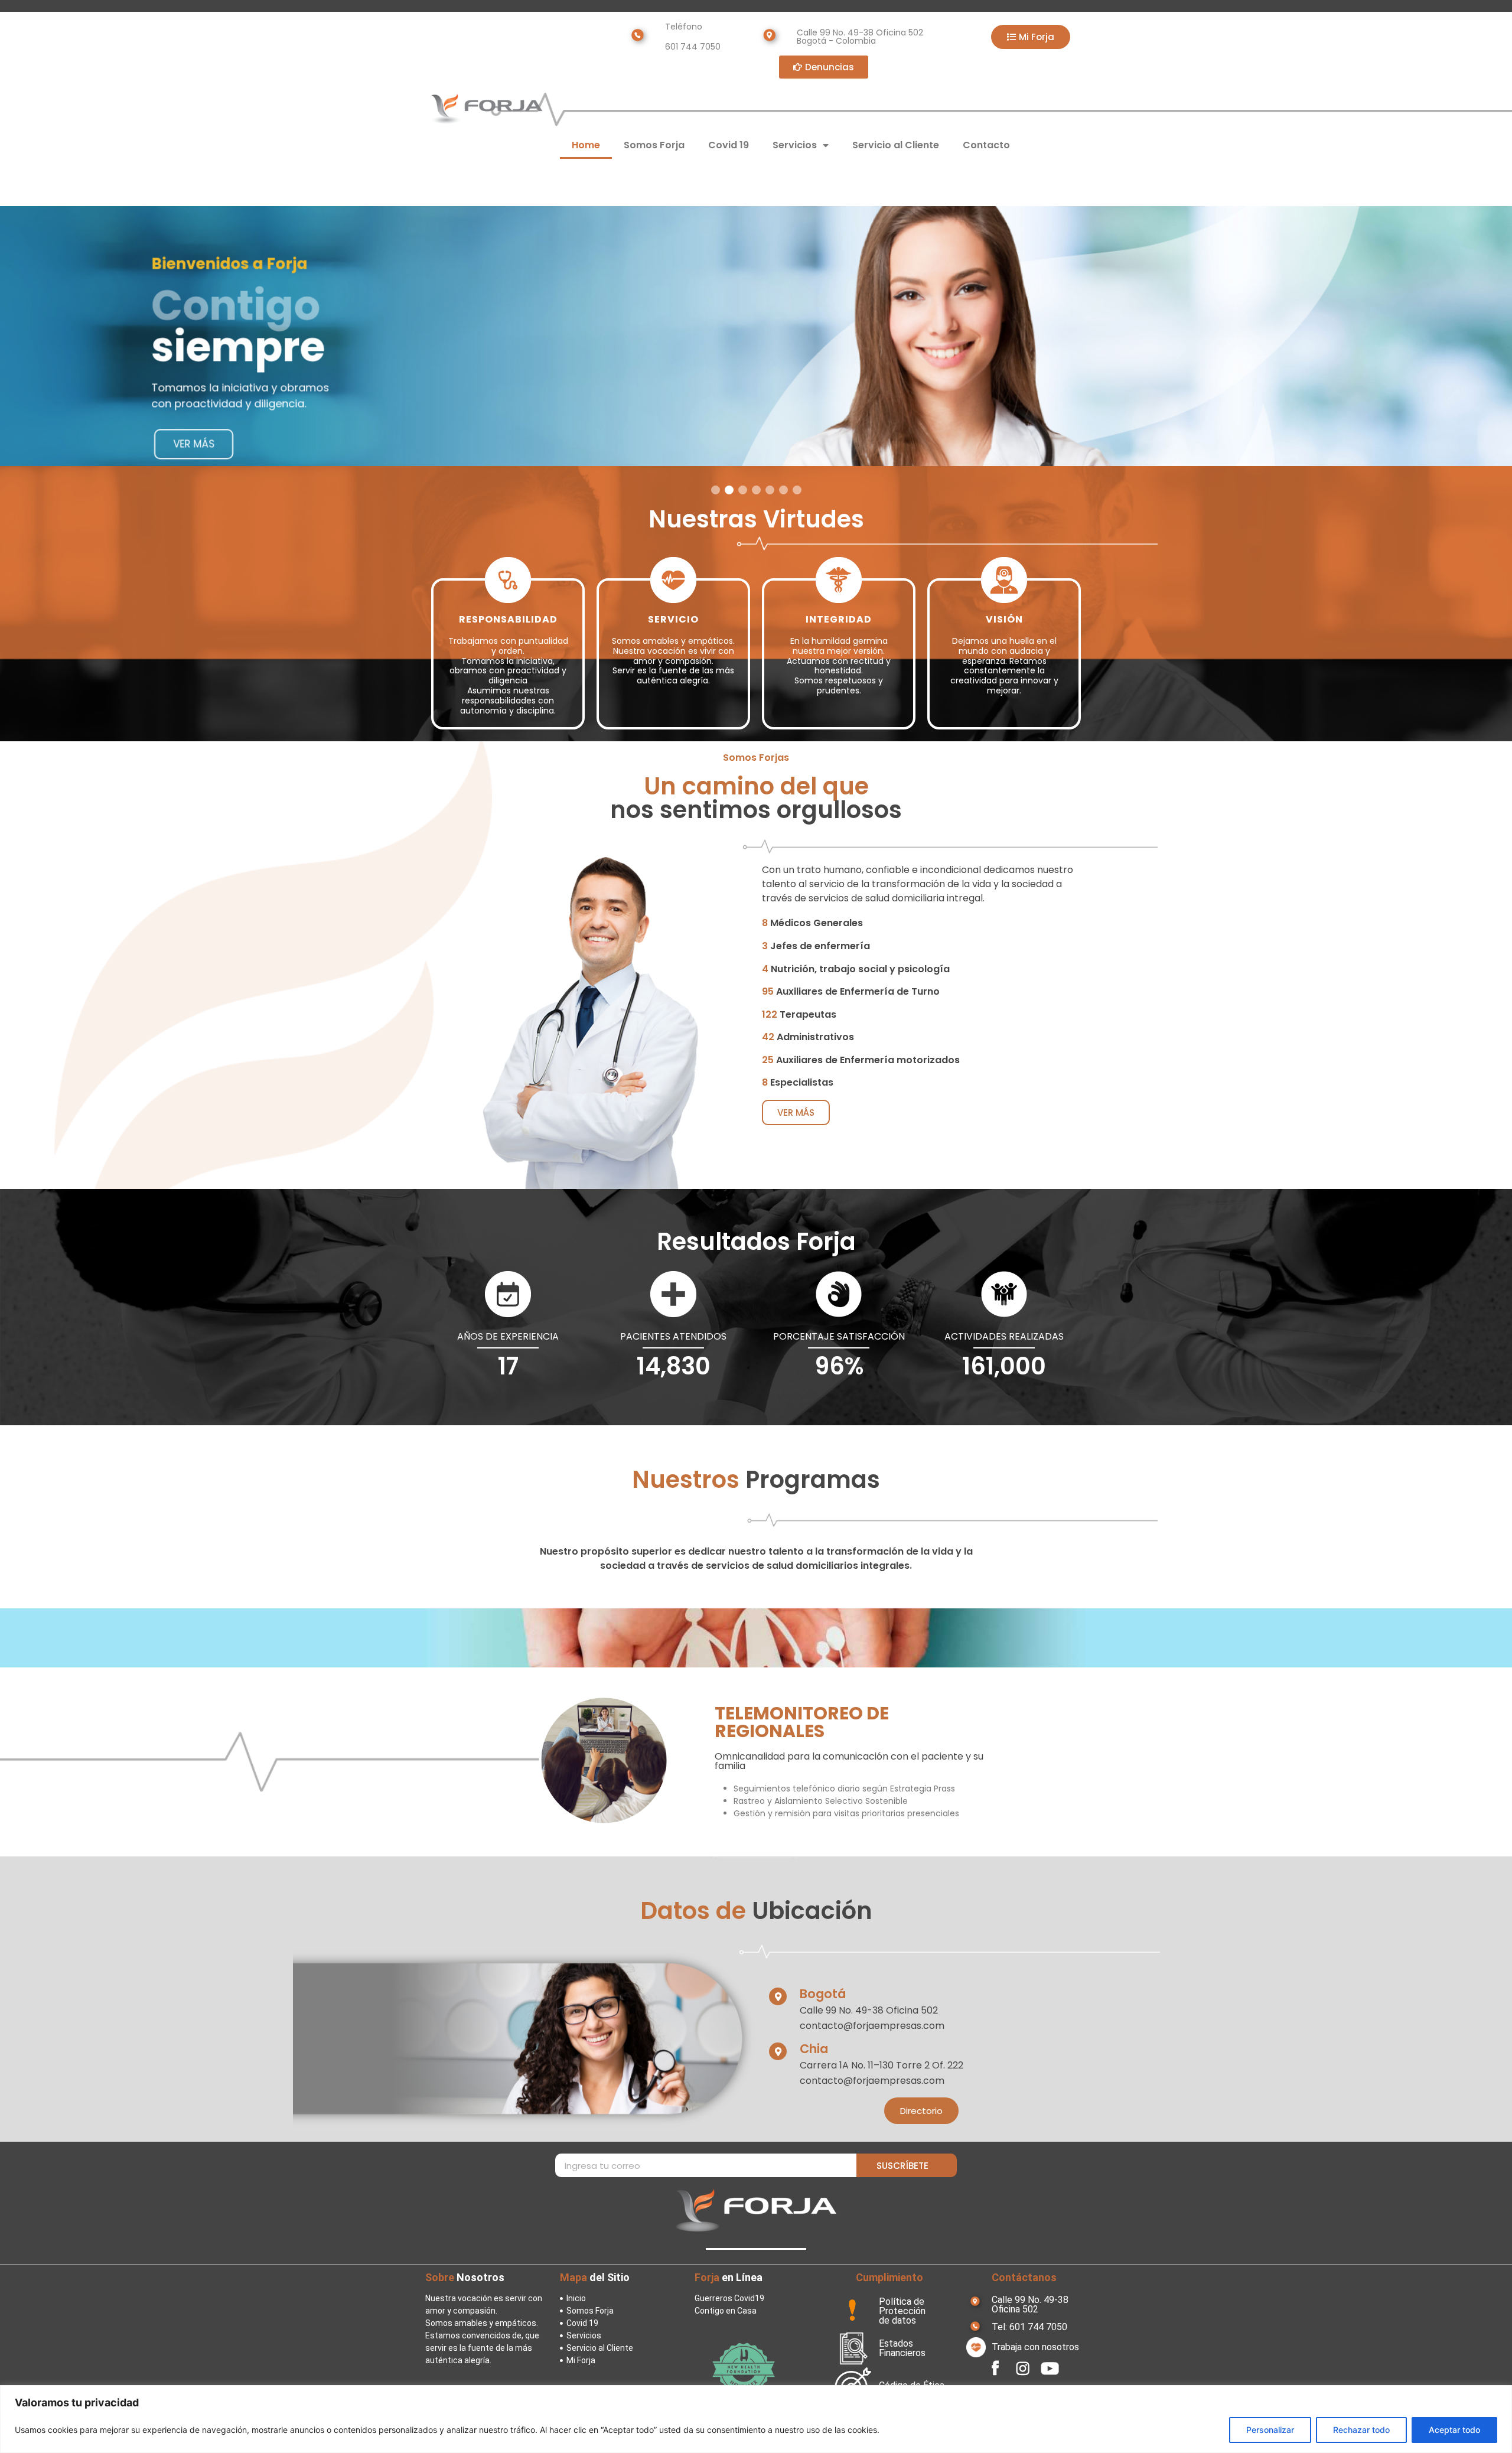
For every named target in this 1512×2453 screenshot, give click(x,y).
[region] (756, 2419)
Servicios (795, 145)
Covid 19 (729, 145)
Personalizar (1270, 2430)
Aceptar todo (1454, 2430)
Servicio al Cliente (896, 145)
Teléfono (684, 27)
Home (586, 145)
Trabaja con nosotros (1035, 2347)
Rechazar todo (1361, 2430)
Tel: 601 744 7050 (1029, 2327)
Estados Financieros (902, 2348)
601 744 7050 (693, 47)
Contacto (986, 145)
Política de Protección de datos (902, 2311)
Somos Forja (654, 145)
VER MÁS (194, 444)
